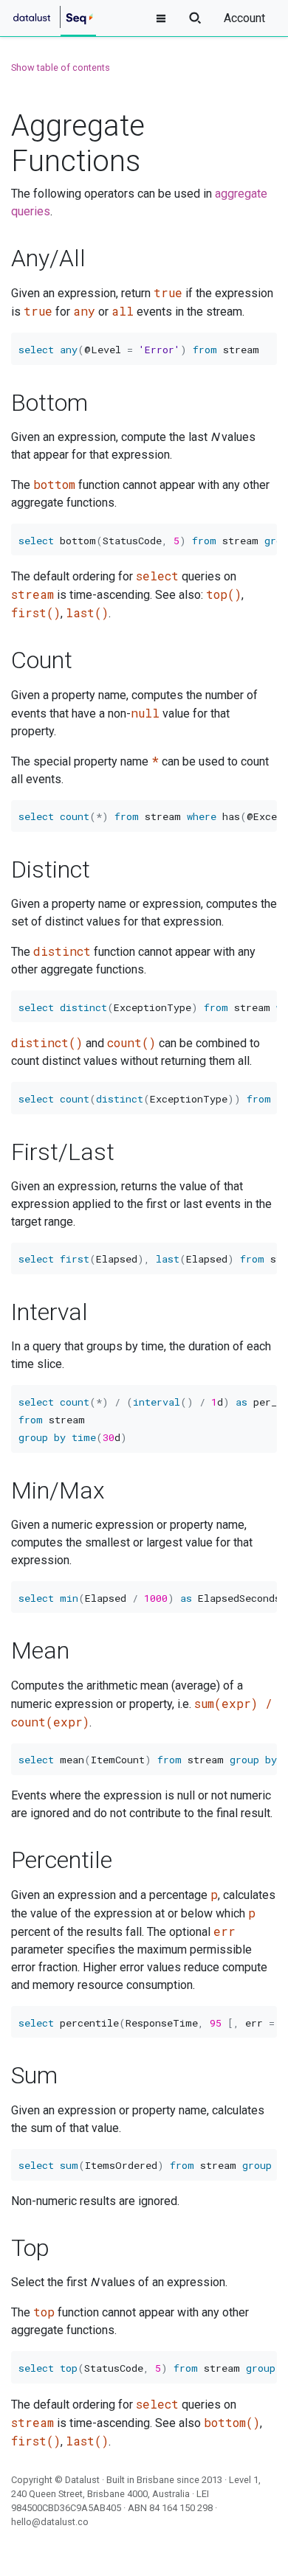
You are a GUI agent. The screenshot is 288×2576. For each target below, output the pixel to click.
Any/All (48, 258)
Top (30, 2248)
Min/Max (58, 1490)
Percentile (62, 1860)
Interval (49, 1312)
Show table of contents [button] (61, 67)
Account (244, 18)
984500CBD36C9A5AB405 (66, 2508)
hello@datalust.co (50, 2522)
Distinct (51, 869)
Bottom (49, 403)
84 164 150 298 (181, 2508)
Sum (34, 2075)
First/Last (63, 1152)
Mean (40, 1650)
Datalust (82, 2480)
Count (42, 660)
